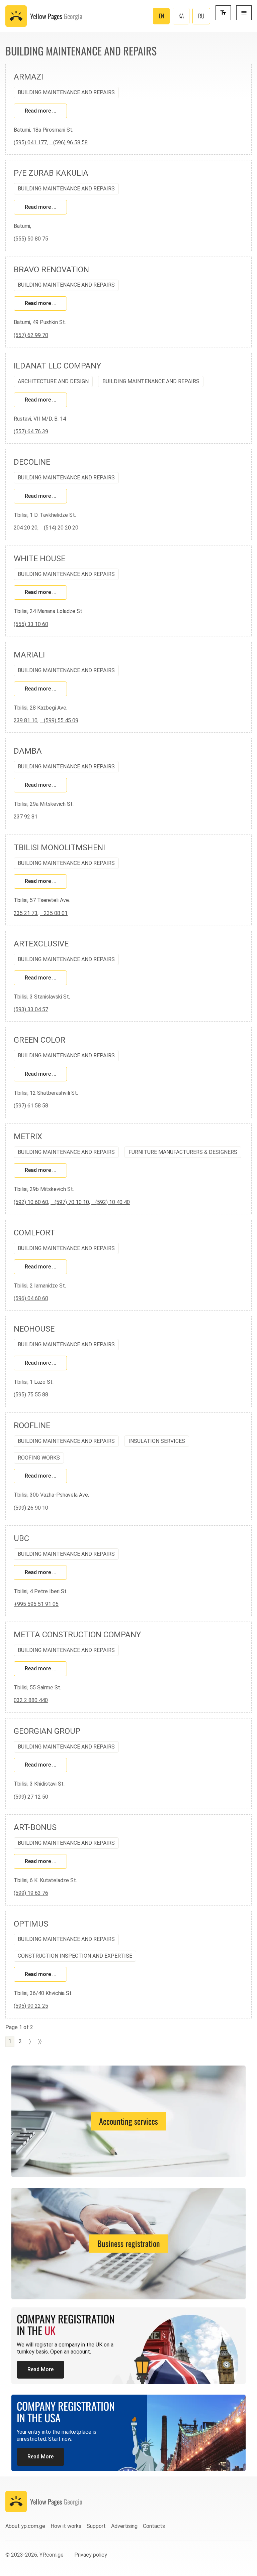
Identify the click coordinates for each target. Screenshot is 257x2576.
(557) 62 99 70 (31, 335)
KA (181, 16)
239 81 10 (26, 720)
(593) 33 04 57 (31, 1009)
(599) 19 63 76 (31, 1893)
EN (161, 16)
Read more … (40, 111)
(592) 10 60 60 (31, 1202)
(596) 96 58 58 (68, 142)
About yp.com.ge (25, 2526)
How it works (66, 2526)
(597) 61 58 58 (31, 1106)
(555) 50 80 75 (31, 239)
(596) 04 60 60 (31, 1298)
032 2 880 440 (31, 1700)
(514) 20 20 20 (59, 528)
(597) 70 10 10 (70, 1202)
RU (201, 16)
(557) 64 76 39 (31, 431)
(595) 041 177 (30, 142)
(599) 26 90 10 (31, 1508)
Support (96, 2526)
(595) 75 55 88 (31, 1395)
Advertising (124, 2526)
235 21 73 (26, 913)
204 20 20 (26, 528)
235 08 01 (54, 913)
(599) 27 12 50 (31, 1797)
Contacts (154, 2526)
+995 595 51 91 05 (36, 1604)
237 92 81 (26, 817)
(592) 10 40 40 (111, 1202)
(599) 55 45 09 (59, 720)
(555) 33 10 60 (31, 624)
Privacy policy (91, 2555)
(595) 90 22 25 (31, 2006)
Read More (40, 2369)
